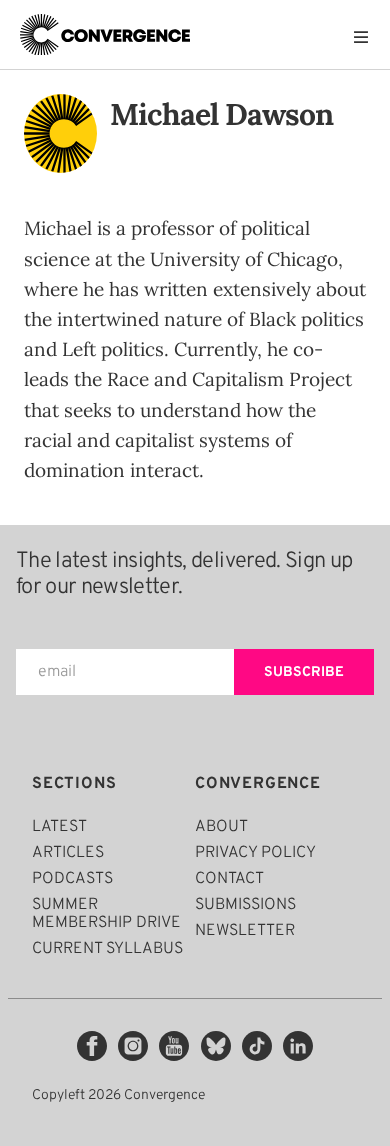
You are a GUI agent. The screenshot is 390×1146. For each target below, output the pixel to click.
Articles (68, 853)
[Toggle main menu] (366, 37)
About (221, 827)
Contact (229, 879)
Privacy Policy (255, 853)
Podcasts (72, 879)
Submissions (245, 905)
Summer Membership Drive (106, 914)
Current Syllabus (107, 949)
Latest (59, 827)
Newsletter (245, 931)
